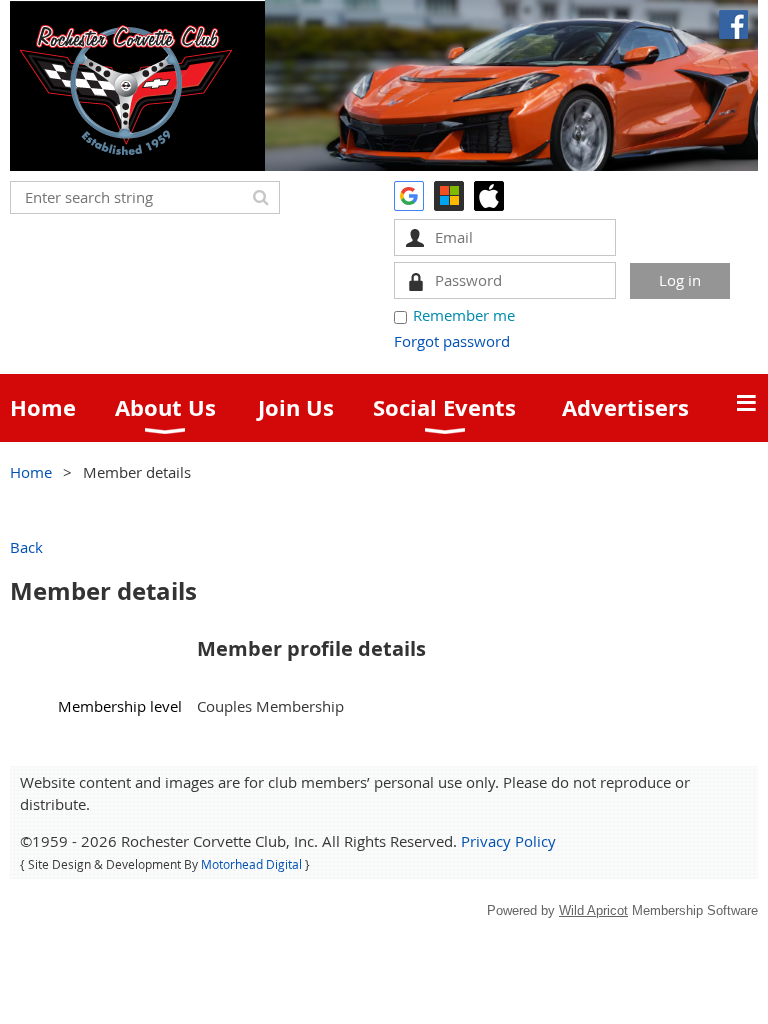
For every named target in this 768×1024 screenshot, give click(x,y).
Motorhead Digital (251, 864)
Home (31, 472)
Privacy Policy (508, 841)
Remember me (464, 315)
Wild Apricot (593, 910)
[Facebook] (733, 24)
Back (26, 547)
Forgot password (452, 341)
